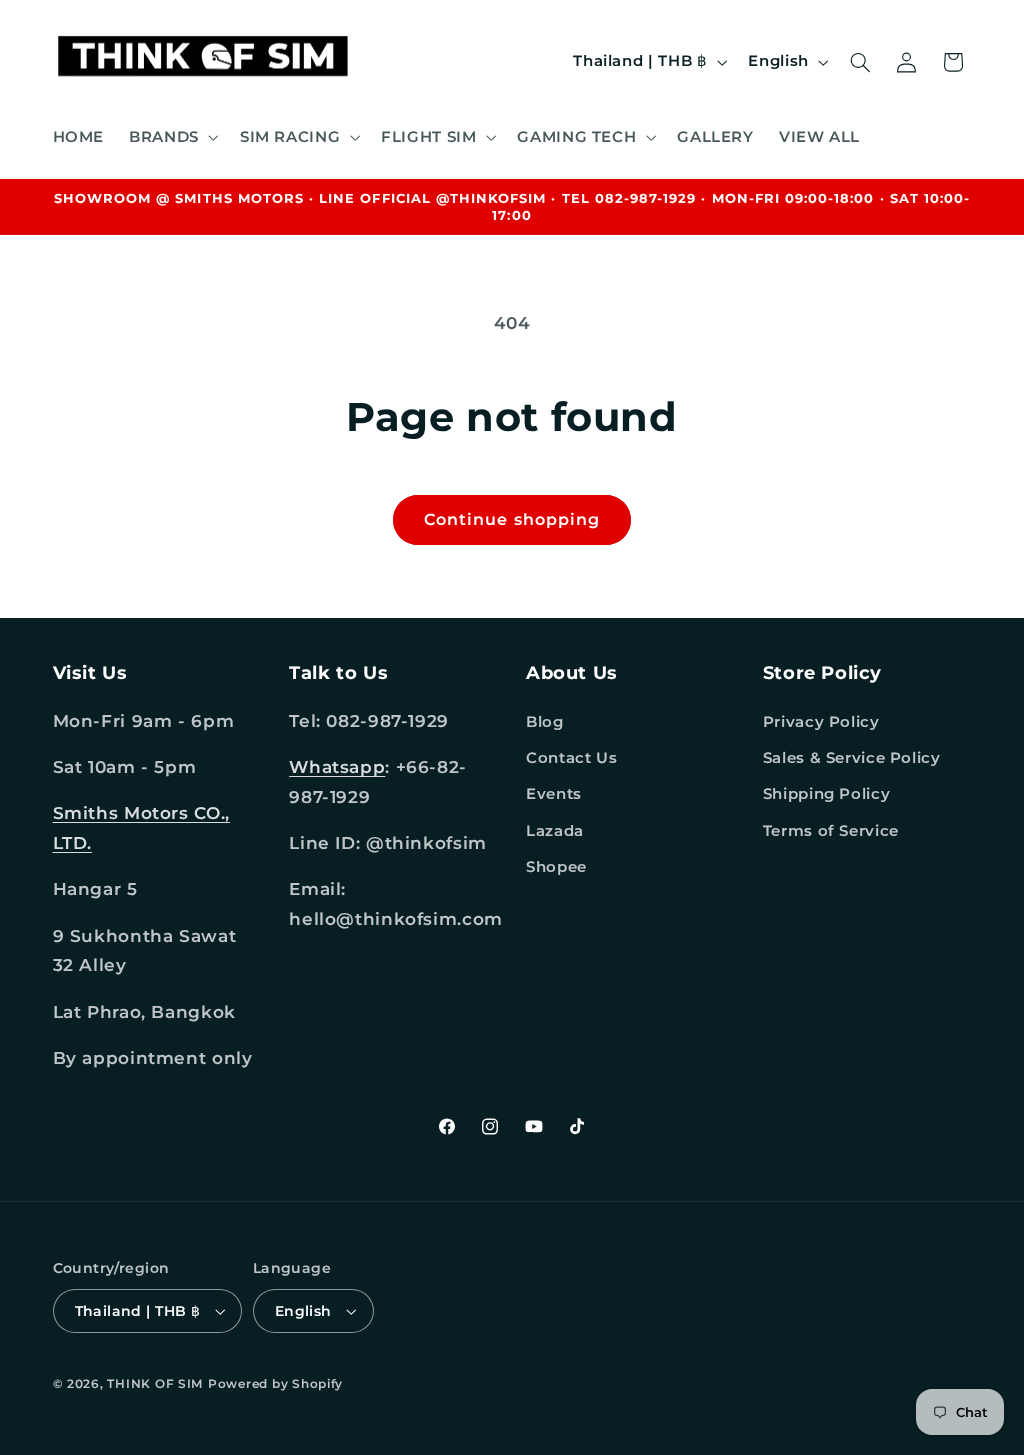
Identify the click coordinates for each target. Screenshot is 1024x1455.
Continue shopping (512, 519)
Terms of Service (831, 831)
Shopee (556, 867)
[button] (172, 137)
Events (554, 794)
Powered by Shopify (275, 1384)
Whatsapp (337, 767)
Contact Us (571, 758)
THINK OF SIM (155, 1384)
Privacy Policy (821, 722)
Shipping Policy (826, 794)
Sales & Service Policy (852, 758)
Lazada (555, 831)
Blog (545, 722)
